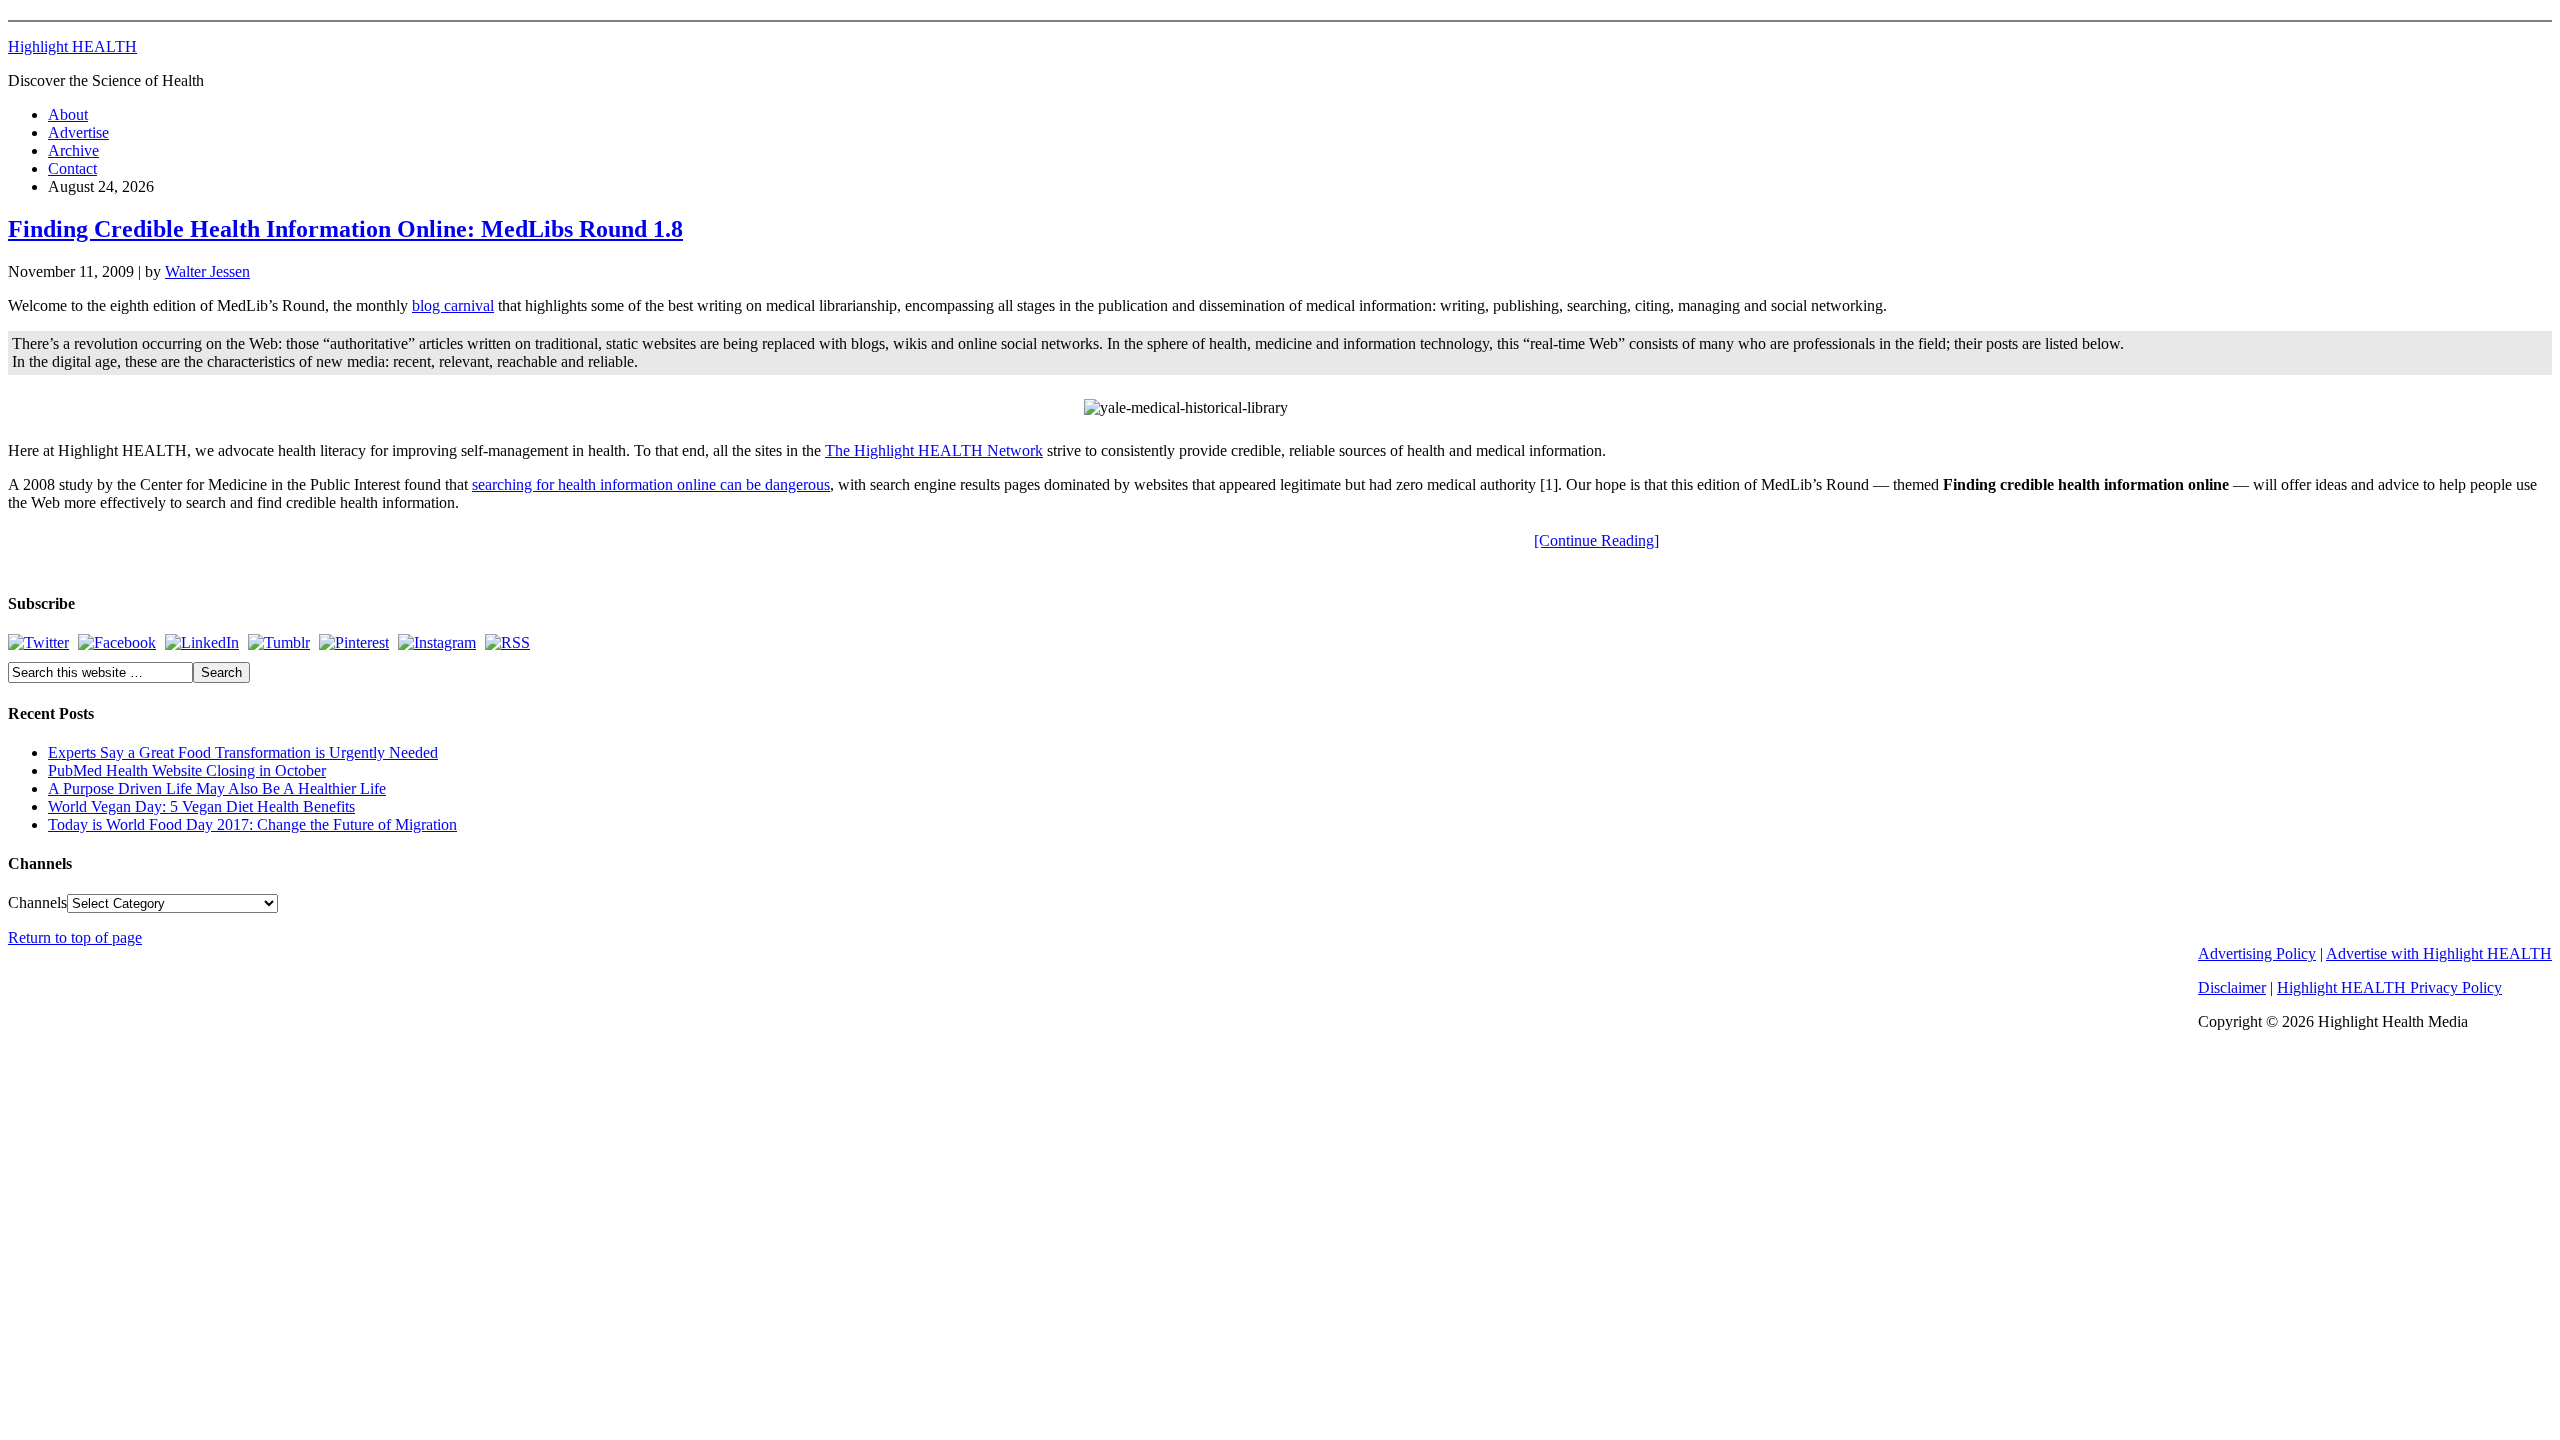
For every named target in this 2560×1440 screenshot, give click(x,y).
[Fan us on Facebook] (117, 642)
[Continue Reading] (1596, 540)
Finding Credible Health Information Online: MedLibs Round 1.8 (345, 229)
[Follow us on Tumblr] (279, 642)
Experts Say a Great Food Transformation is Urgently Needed (243, 752)
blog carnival (453, 305)
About (68, 114)
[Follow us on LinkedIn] (202, 642)
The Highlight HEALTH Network (934, 450)
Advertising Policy (2257, 953)
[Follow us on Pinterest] (354, 642)
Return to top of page (75, 937)
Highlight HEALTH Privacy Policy (2389, 987)
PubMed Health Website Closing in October (187, 770)
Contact (72, 168)
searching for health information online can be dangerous (651, 484)
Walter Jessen (207, 271)
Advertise (78, 132)
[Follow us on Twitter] (38, 642)
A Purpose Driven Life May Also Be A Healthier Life (217, 788)
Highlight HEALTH (72, 46)
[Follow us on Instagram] (437, 642)
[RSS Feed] (507, 642)
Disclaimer (2232, 987)
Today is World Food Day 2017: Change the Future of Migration (252, 824)
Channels (37, 902)
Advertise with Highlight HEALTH (2439, 953)
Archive (73, 150)
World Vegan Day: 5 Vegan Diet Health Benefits (201, 806)
